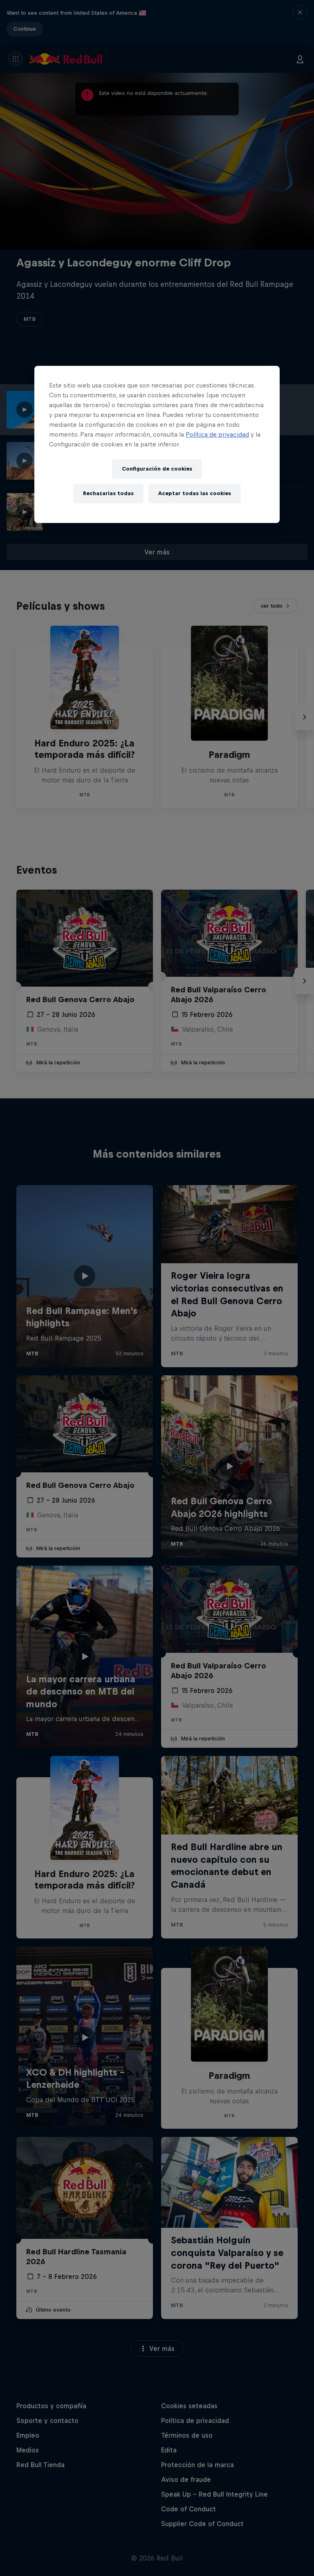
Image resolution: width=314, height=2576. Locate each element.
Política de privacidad (217, 434)
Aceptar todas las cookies (195, 494)
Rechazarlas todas (108, 494)
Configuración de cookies (157, 469)
